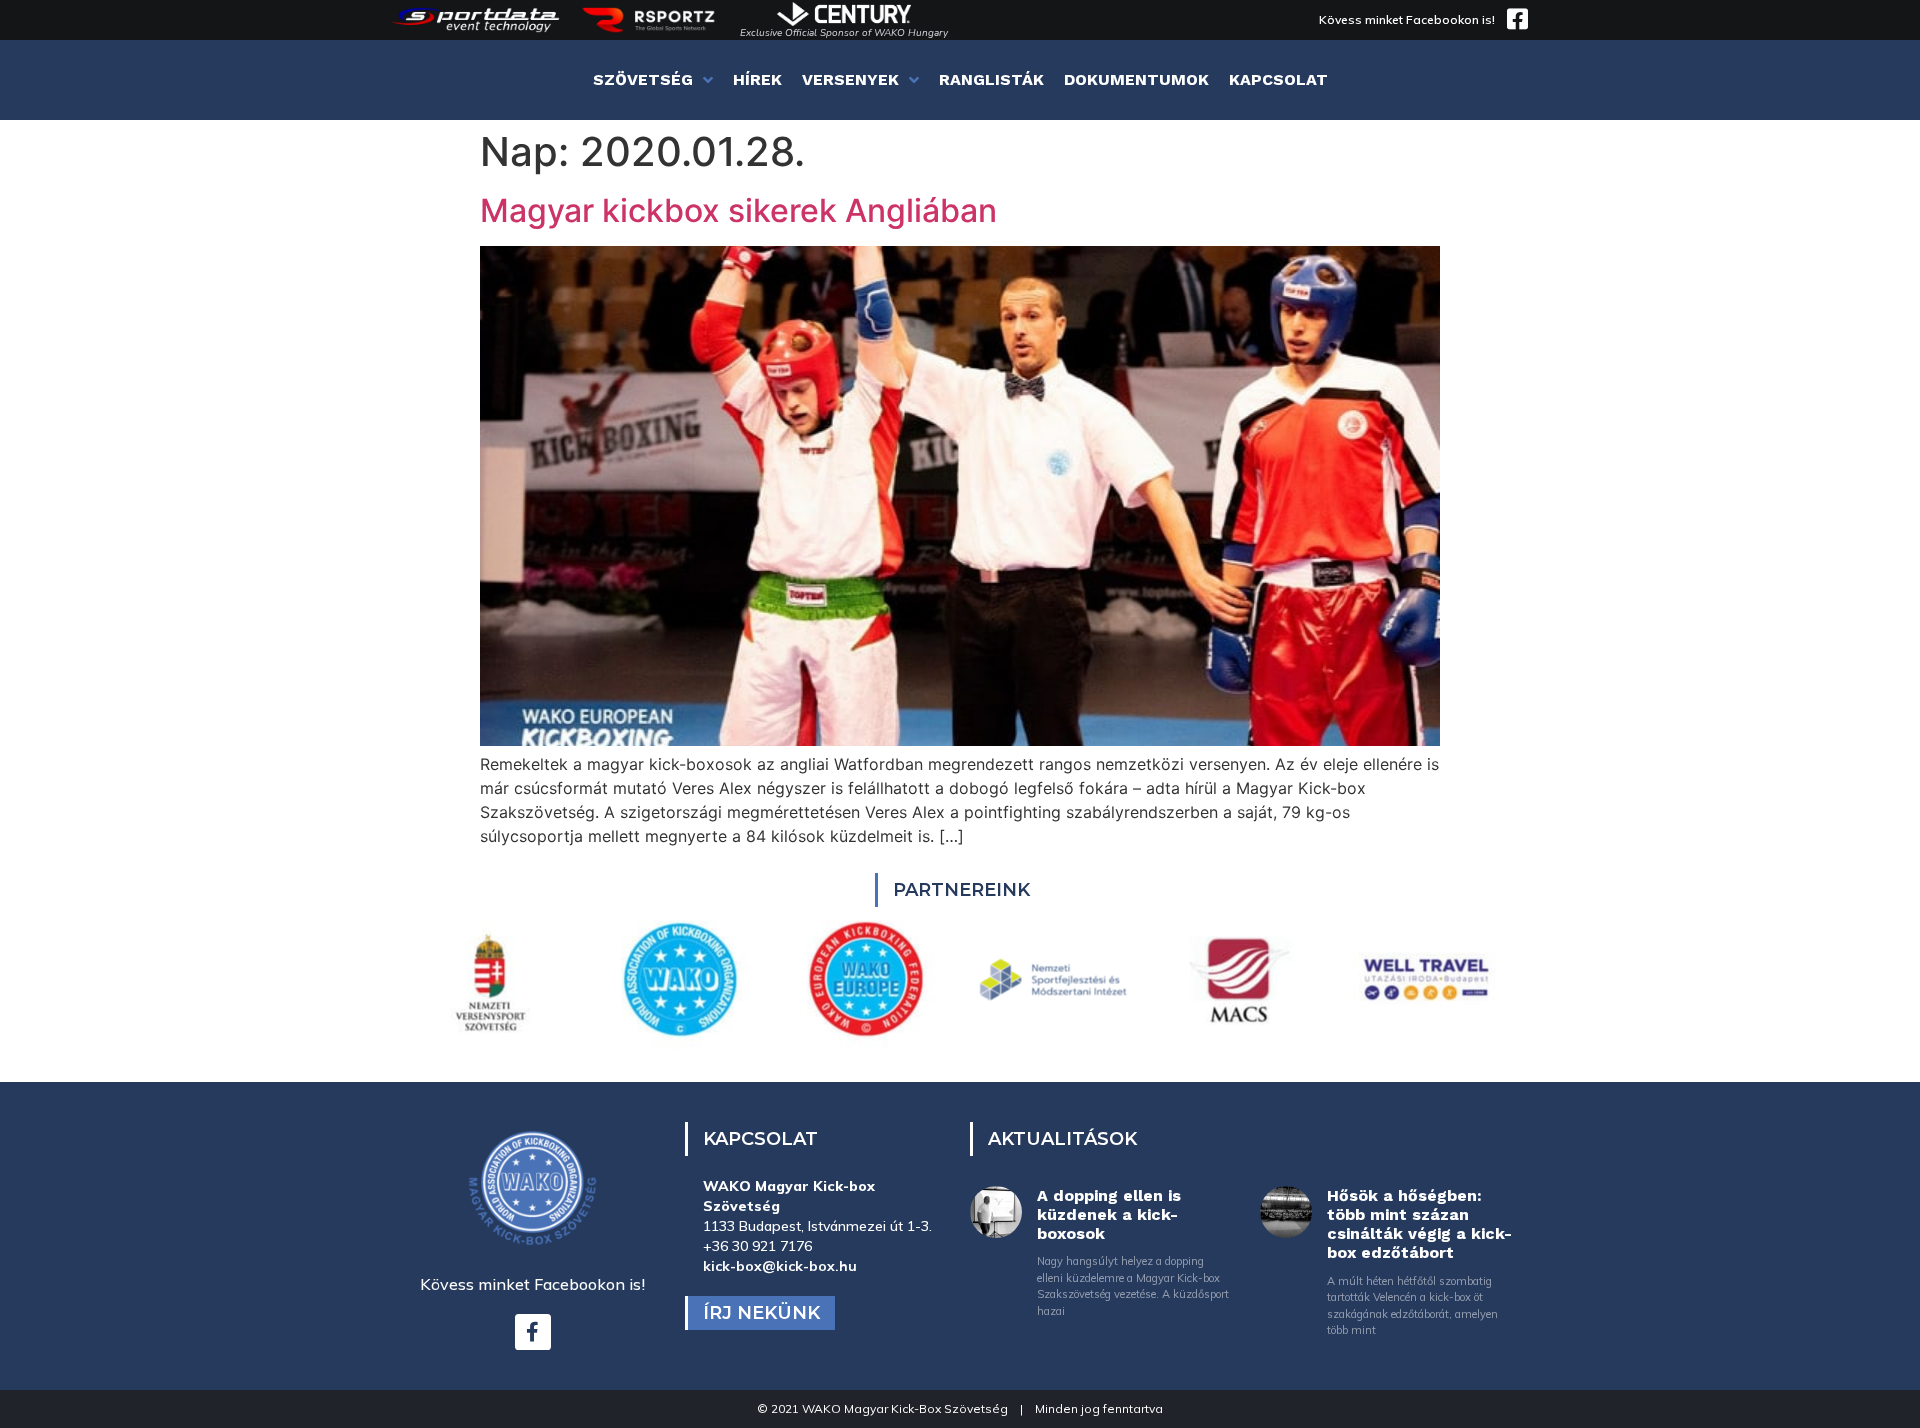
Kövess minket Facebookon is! (1407, 19)
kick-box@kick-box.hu (780, 1266)
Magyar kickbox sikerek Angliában (738, 210)
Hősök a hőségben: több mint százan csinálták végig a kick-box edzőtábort (1419, 1224)
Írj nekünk (761, 1313)
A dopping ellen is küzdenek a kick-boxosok (1109, 1214)
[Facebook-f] (533, 1332)
